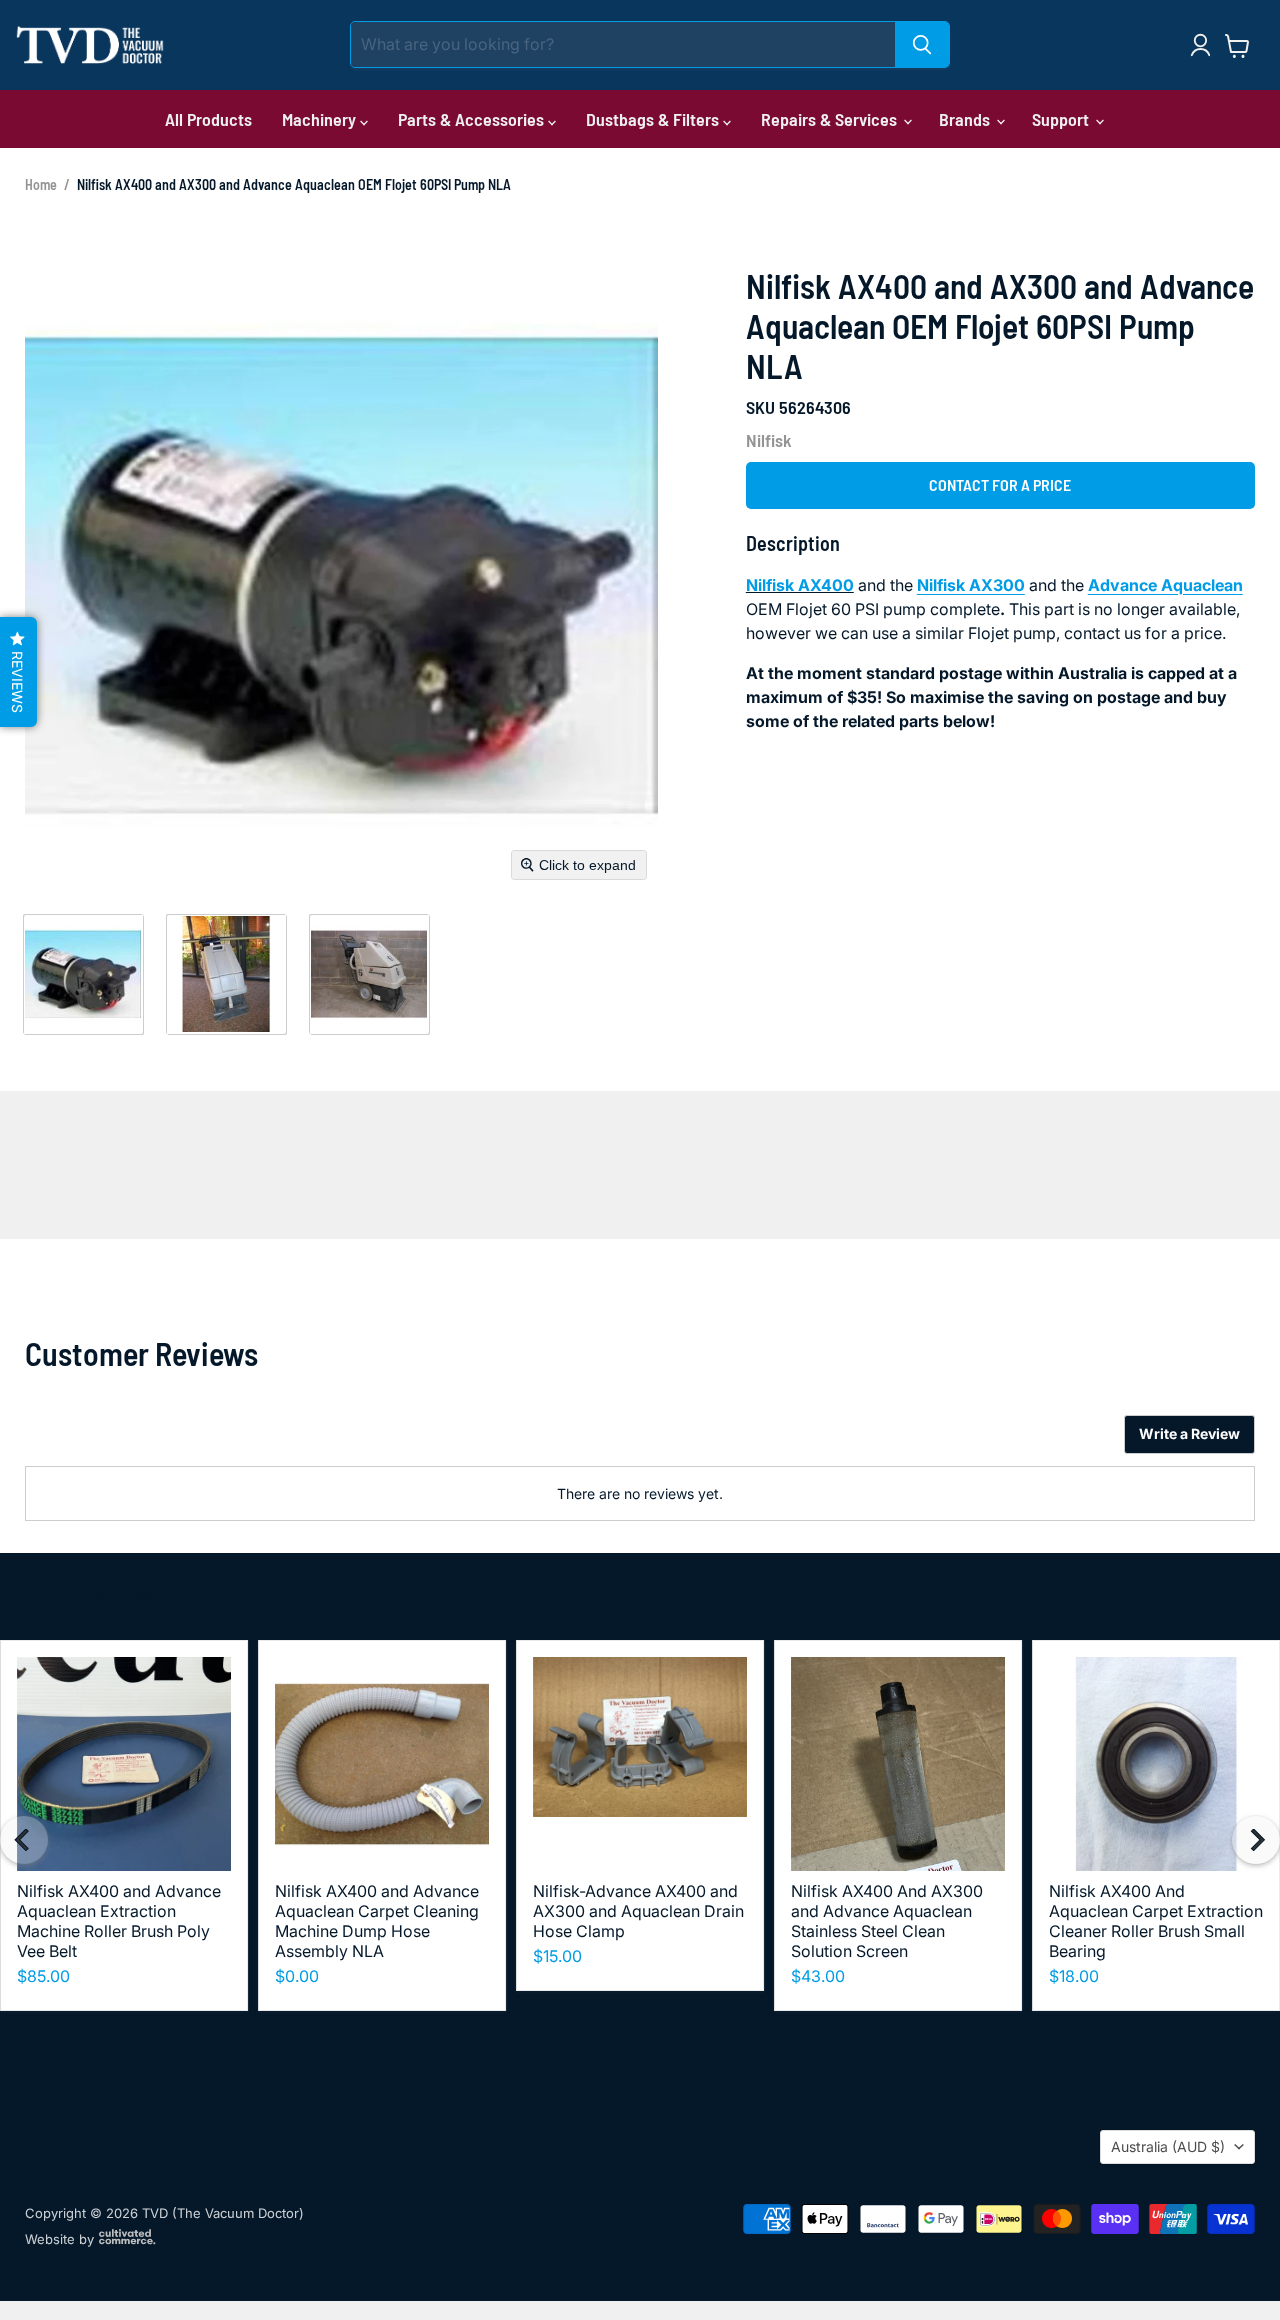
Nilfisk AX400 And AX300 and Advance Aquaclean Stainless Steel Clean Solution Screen (887, 1921)
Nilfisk (769, 440)
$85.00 (43, 1976)
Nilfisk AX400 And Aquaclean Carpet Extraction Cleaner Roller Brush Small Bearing (1156, 1921)
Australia (1168, 2146)
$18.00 (1074, 1976)
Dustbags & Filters (654, 119)
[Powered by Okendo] (115, 1442)
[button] (83, 974)
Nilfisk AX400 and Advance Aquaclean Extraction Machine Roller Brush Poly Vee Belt (119, 1921)
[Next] (1256, 1840)
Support (1062, 119)
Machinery (321, 119)
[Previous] (24, 1840)
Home (41, 184)
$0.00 (297, 1976)
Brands (966, 119)
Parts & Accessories (473, 119)
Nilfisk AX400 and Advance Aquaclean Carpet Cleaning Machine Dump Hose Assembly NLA (377, 1921)
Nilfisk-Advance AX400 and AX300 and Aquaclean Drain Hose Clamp (638, 1911)
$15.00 (557, 1956)
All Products (208, 119)
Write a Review (1189, 1433)
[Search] (922, 44)
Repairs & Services (831, 119)
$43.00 (818, 1976)
